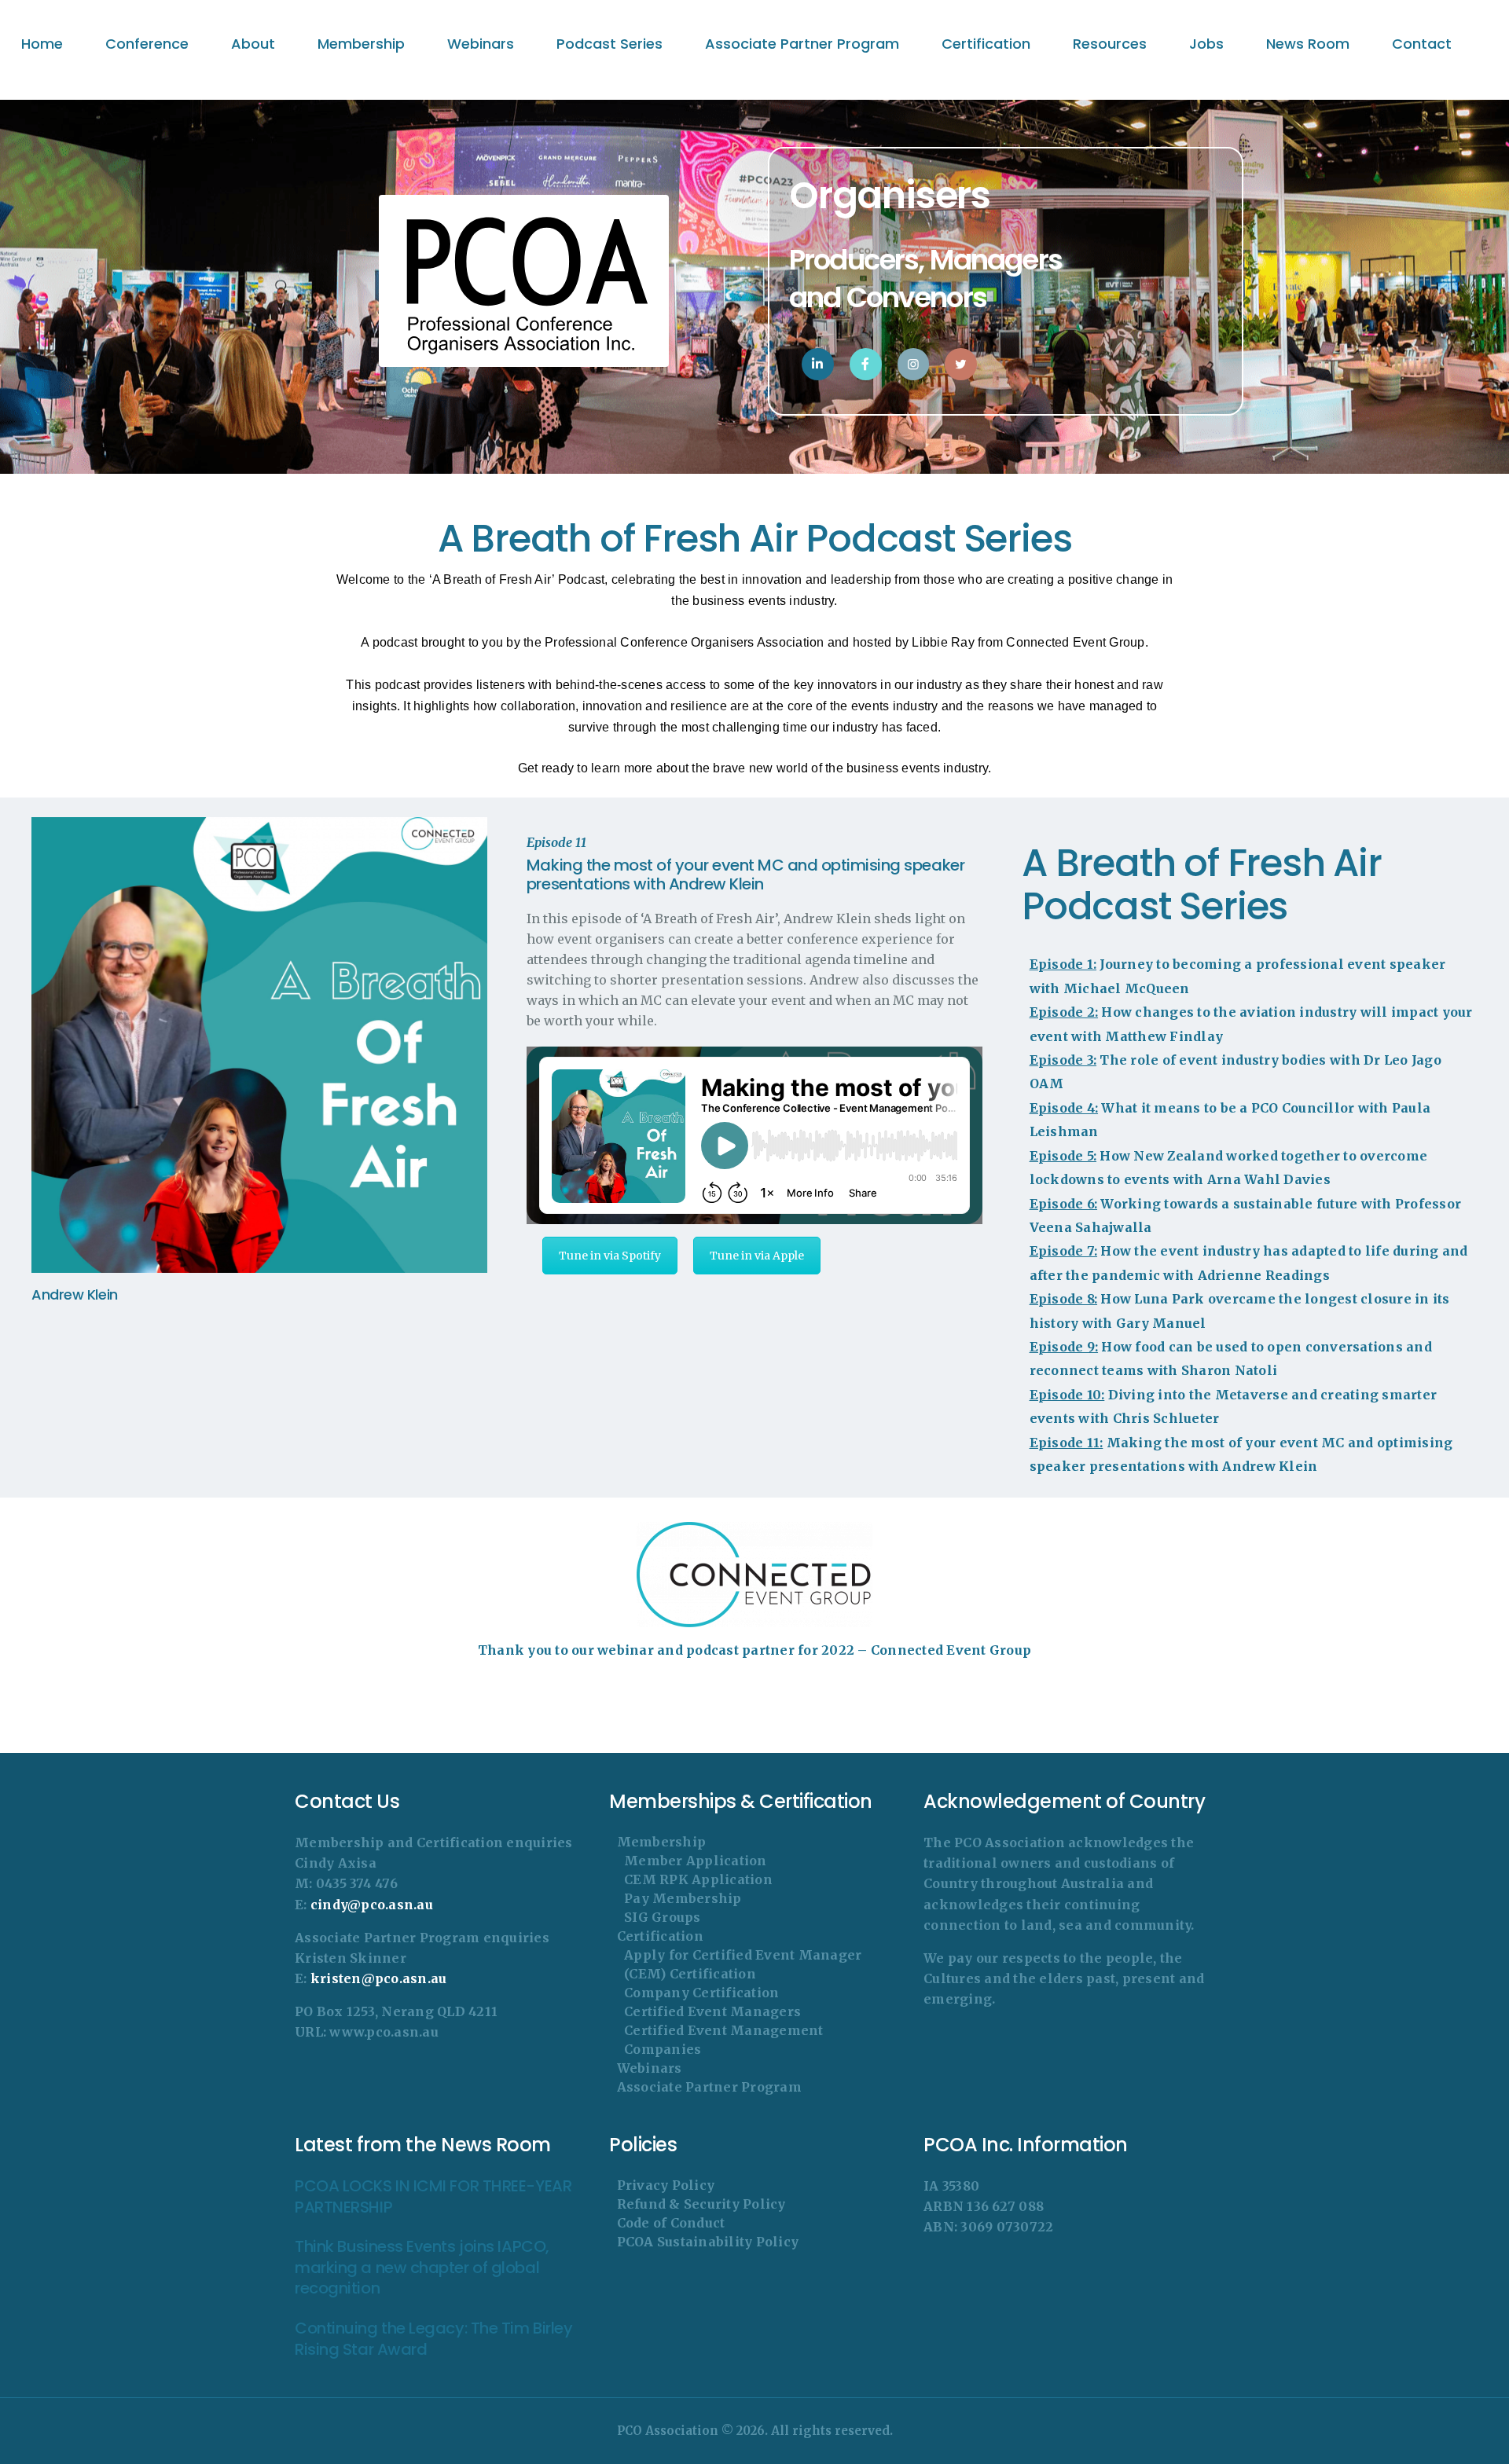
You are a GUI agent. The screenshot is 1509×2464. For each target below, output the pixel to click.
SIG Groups (663, 1917)
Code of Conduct (671, 2223)
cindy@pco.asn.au (372, 1905)
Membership (662, 1842)
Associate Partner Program (709, 2087)
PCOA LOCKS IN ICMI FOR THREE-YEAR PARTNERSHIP (433, 2196)
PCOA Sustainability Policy (708, 2242)
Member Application (696, 1861)
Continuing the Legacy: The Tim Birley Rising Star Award (433, 2339)
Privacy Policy (666, 2185)
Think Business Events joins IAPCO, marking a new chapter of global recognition (422, 2268)
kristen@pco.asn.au (379, 1978)
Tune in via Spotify (610, 1256)
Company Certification (701, 1993)
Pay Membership (683, 1898)
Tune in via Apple (757, 1256)
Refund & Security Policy (701, 2204)
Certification (660, 1936)
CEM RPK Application (698, 1879)
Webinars (650, 2068)
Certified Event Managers (712, 2011)
